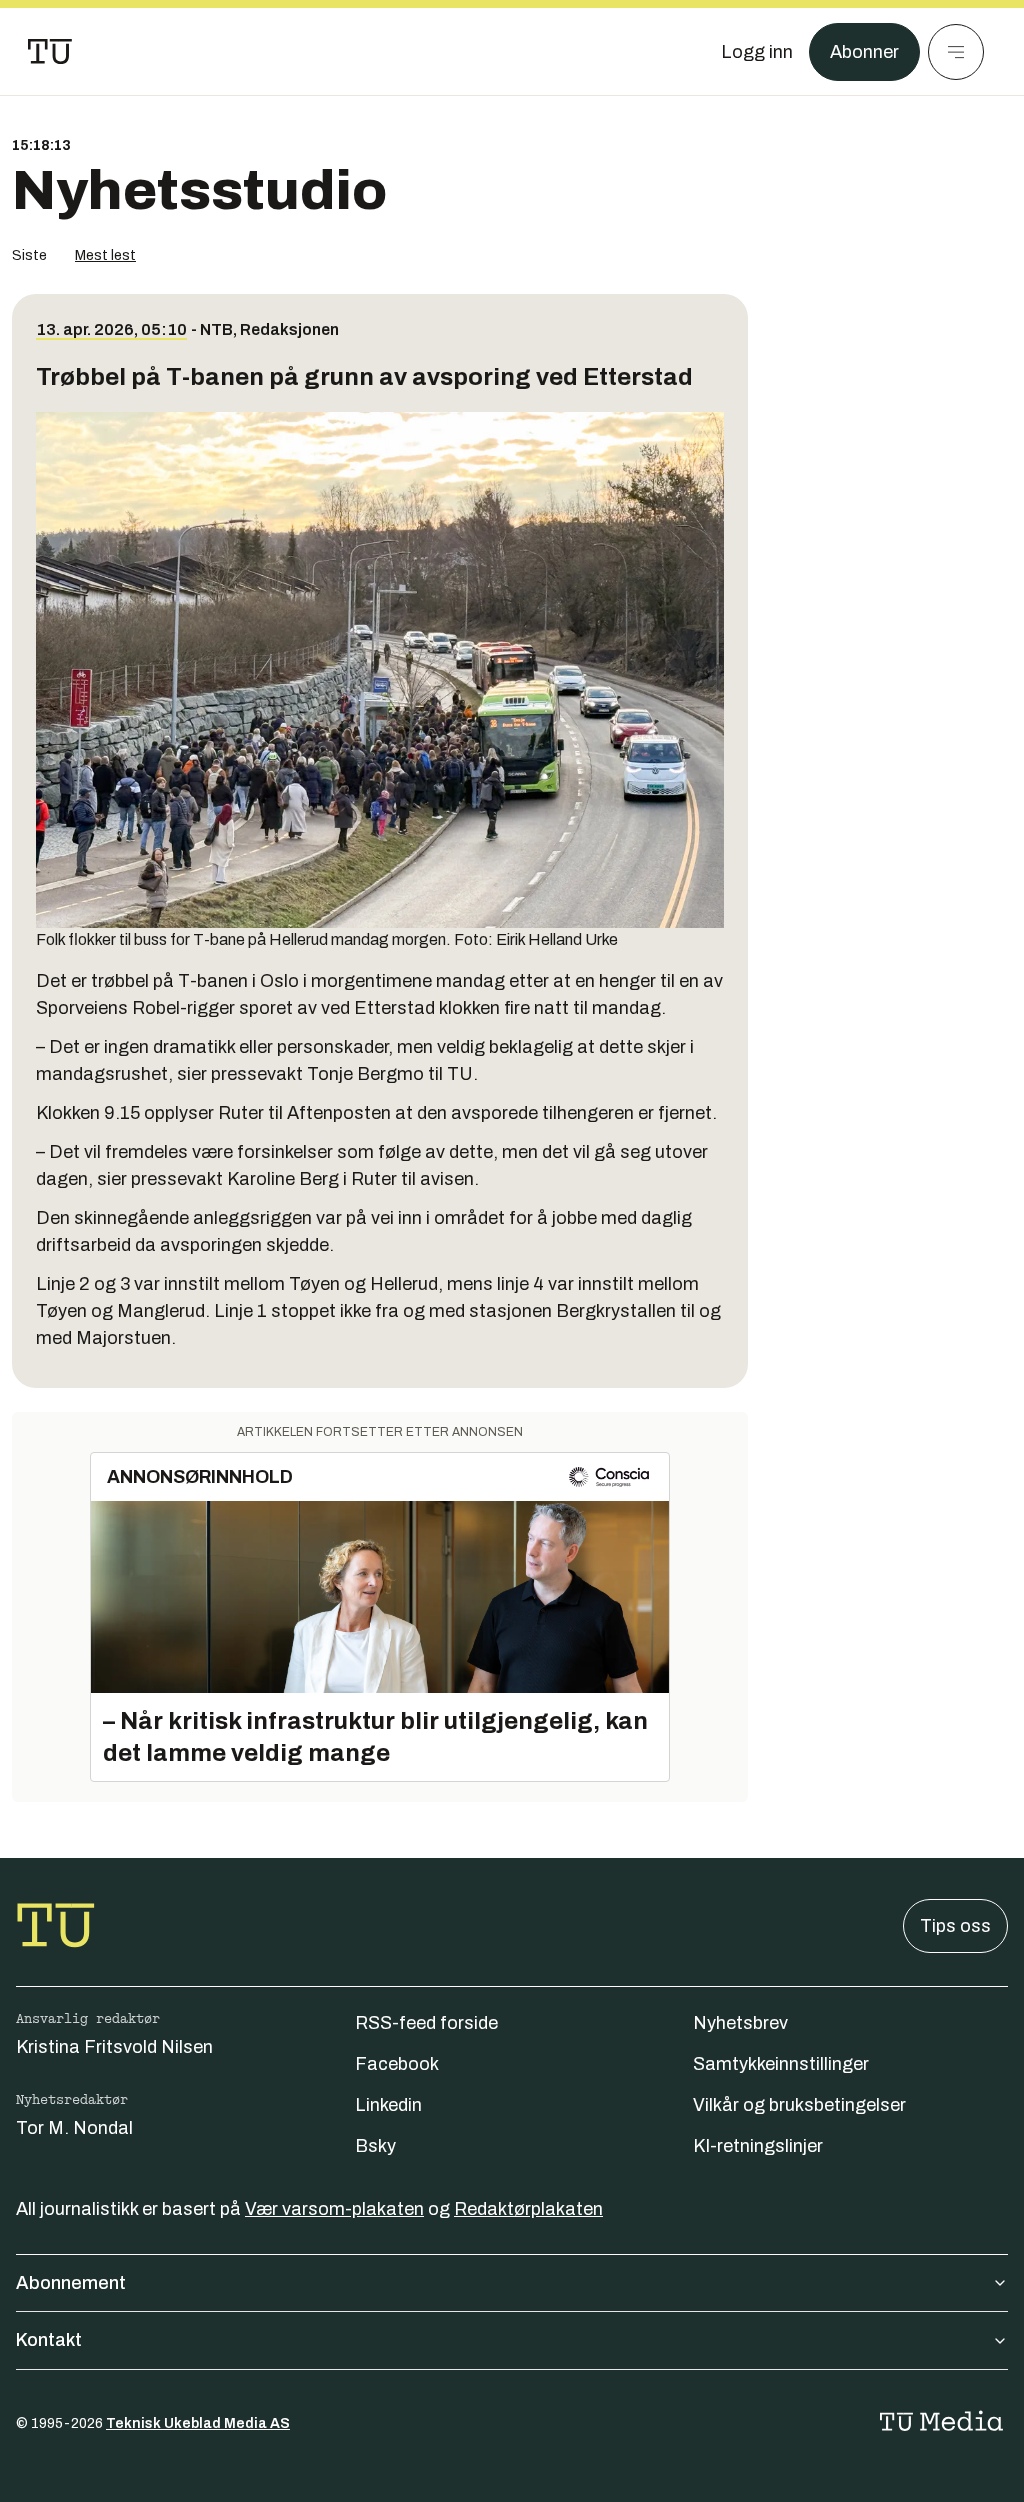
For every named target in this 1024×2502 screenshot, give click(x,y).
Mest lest (105, 255)
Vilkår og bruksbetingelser (799, 2105)
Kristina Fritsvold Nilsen (114, 2047)
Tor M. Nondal (74, 2128)
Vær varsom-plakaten (334, 2209)
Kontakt (49, 2340)
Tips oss (955, 1926)
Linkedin (388, 2105)
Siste (29, 255)
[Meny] (956, 52)
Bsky (375, 2146)
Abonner (864, 52)
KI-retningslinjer (758, 2146)
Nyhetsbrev (740, 2023)
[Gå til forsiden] (50, 52)
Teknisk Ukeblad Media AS (198, 2423)
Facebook (397, 2064)
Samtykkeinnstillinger (781, 2064)
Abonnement (71, 2283)
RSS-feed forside (426, 2023)
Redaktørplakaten (528, 2209)
